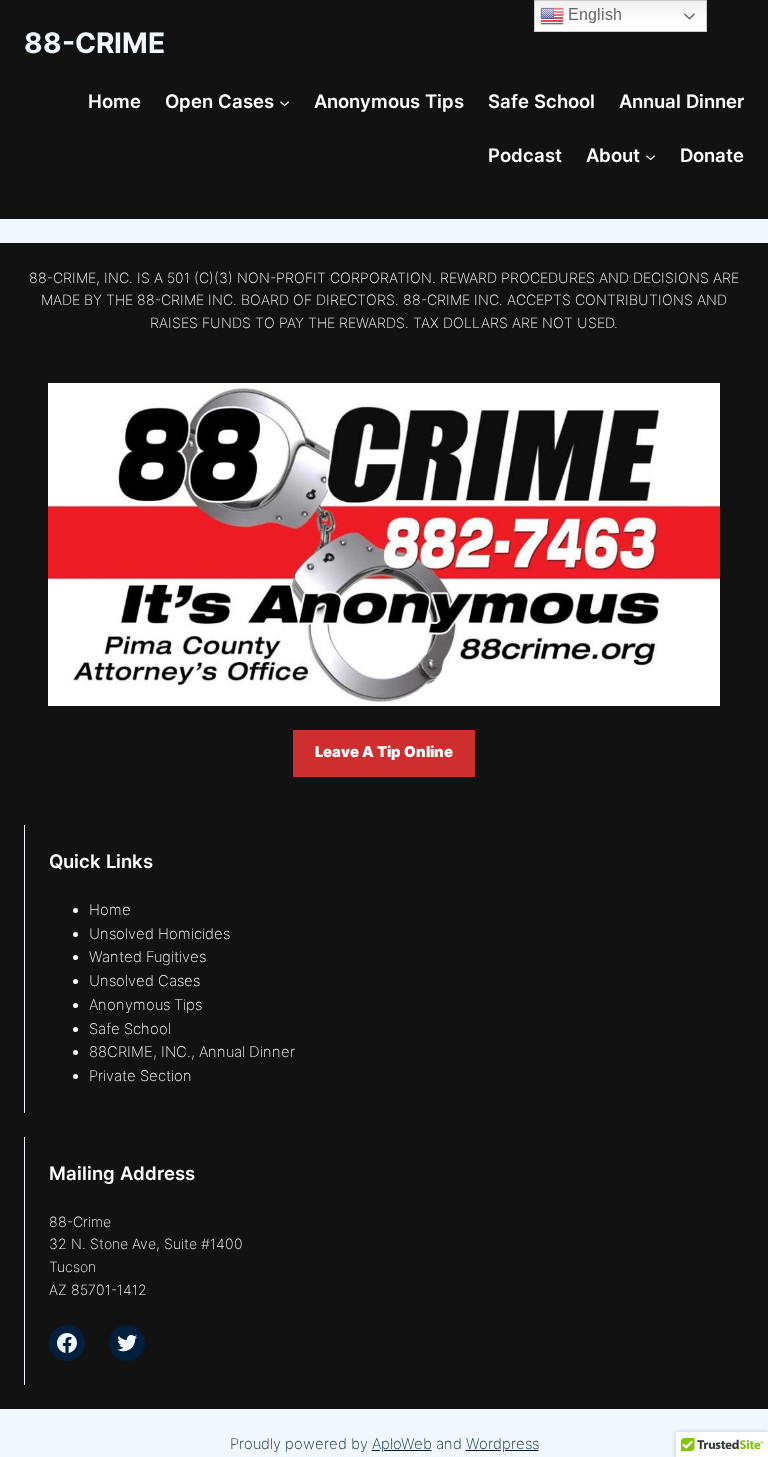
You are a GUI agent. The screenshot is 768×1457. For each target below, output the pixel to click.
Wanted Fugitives (147, 957)
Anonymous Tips (145, 1005)
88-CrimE (94, 43)
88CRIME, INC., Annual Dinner (192, 1052)
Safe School (130, 1029)
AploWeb (402, 1444)
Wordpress (502, 1444)
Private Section (140, 1076)
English (593, 14)
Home (110, 910)
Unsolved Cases (144, 981)
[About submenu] (650, 155)
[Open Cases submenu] (284, 102)
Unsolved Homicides (159, 934)
